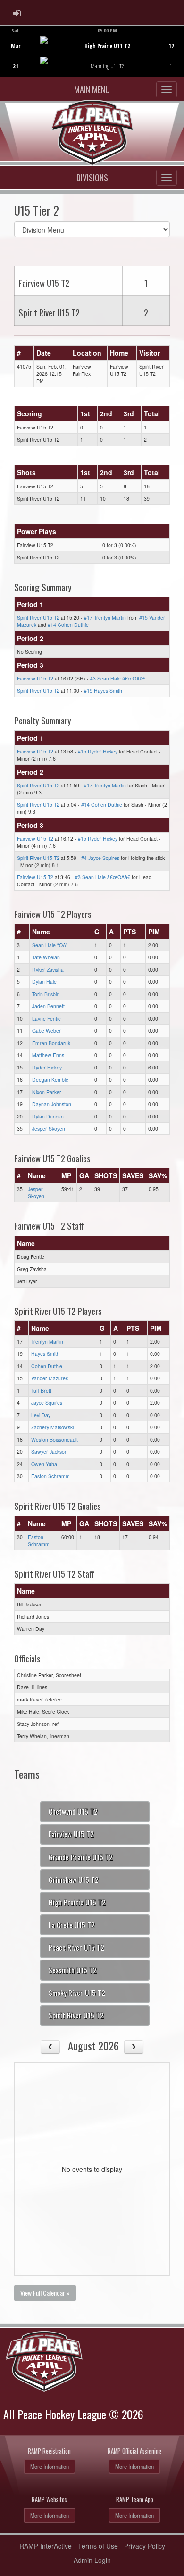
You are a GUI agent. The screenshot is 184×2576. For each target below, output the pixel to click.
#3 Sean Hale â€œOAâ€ (118, 678)
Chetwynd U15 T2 (73, 1811)
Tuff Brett (41, 1390)
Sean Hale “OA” (50, 945)
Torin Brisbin (46, 994)
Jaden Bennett (48, 1006)
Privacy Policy (145, 2546)
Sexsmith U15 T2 (73, 1970)
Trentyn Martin (47, 1341)
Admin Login (92, 2560)
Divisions (92, 178)
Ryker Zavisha (48, 969)
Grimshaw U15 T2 (74, 1879)
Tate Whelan (46, 957)
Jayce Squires (47, 1403)
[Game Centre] (92, 59)
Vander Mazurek (50, 1378)
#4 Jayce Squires (100, 858)
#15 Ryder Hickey (98, 751)
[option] (92, 51)
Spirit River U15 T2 (38, 618)
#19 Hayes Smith (103, 691)
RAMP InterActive (46, 2546)
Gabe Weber (46, 1031)
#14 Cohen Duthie (68, 625)
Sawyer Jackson (49, 1452)
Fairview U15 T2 (35, 678)
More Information (50, 2466)
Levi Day (41, 1415)
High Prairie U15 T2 (77, 1902)
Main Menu (92, 89)
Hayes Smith (45, 1354)
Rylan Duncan (48, 1116)
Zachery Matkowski (52, 1427)
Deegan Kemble (50, 1080)
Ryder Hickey (47, 1067)
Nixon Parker (47, 1092)
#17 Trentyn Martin (105, 618)
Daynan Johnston (52, 1104)
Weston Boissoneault (54, 1439)
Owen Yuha (44, 1464)
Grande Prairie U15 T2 (81, 1857)
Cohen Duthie (47, 1366)
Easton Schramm (50, 1476)
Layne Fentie (46, 1018)
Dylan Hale (44, 982)
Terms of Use (98, 2546)
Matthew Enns (48, 1055)
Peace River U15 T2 (76, 1947)
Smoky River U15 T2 (77, 1993)
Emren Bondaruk (51, 1043)
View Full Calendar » (45, 2293)
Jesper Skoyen (49, 1129)
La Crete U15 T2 (72, 1925)
